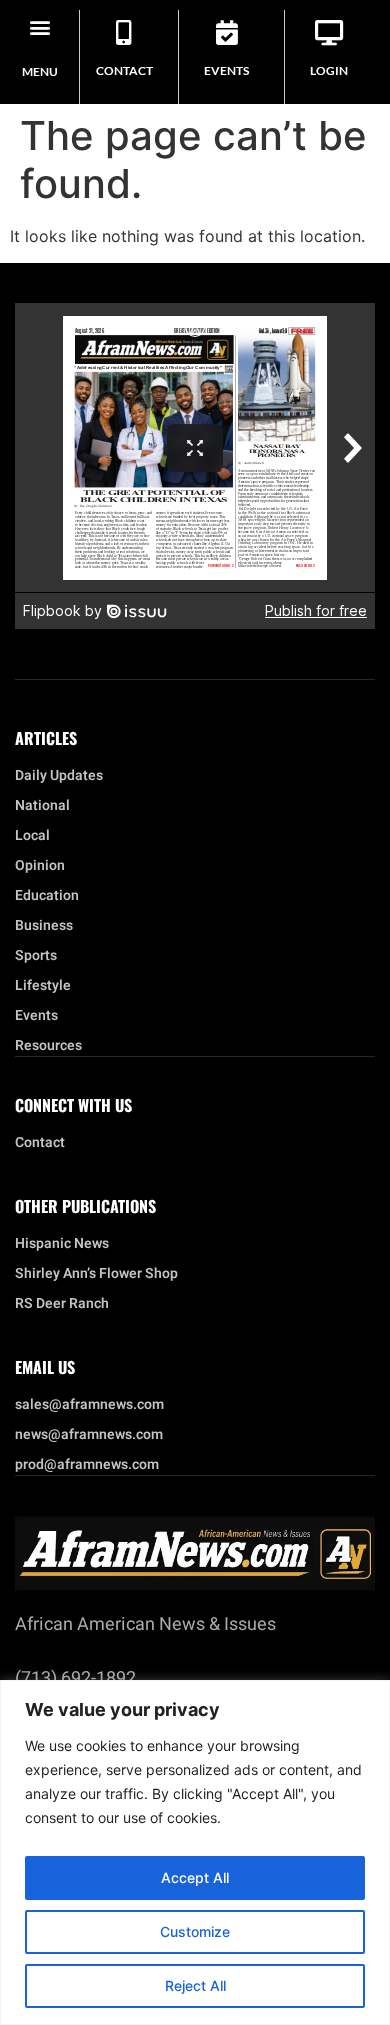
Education (47, 896)
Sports (36, 956)
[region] (195, 1852)
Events (226, 70)
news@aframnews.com (89, 1435)
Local (32, 836)
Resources (48, 1046)
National (42, 806)
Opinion (40, 866)
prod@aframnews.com (87, 1465)
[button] (39, 26)
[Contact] (124, 32)
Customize (195, 1931)
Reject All (195, 1985)
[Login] (329, 32)
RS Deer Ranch (62, 1304)
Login (329, 70)
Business (44, 926)
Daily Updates (59, 776)
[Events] (226, 32)
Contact (124, 70)
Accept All (195, 1877)
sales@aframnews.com (89, 1405)
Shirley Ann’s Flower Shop (96, 1274)
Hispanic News (62, 1244)
